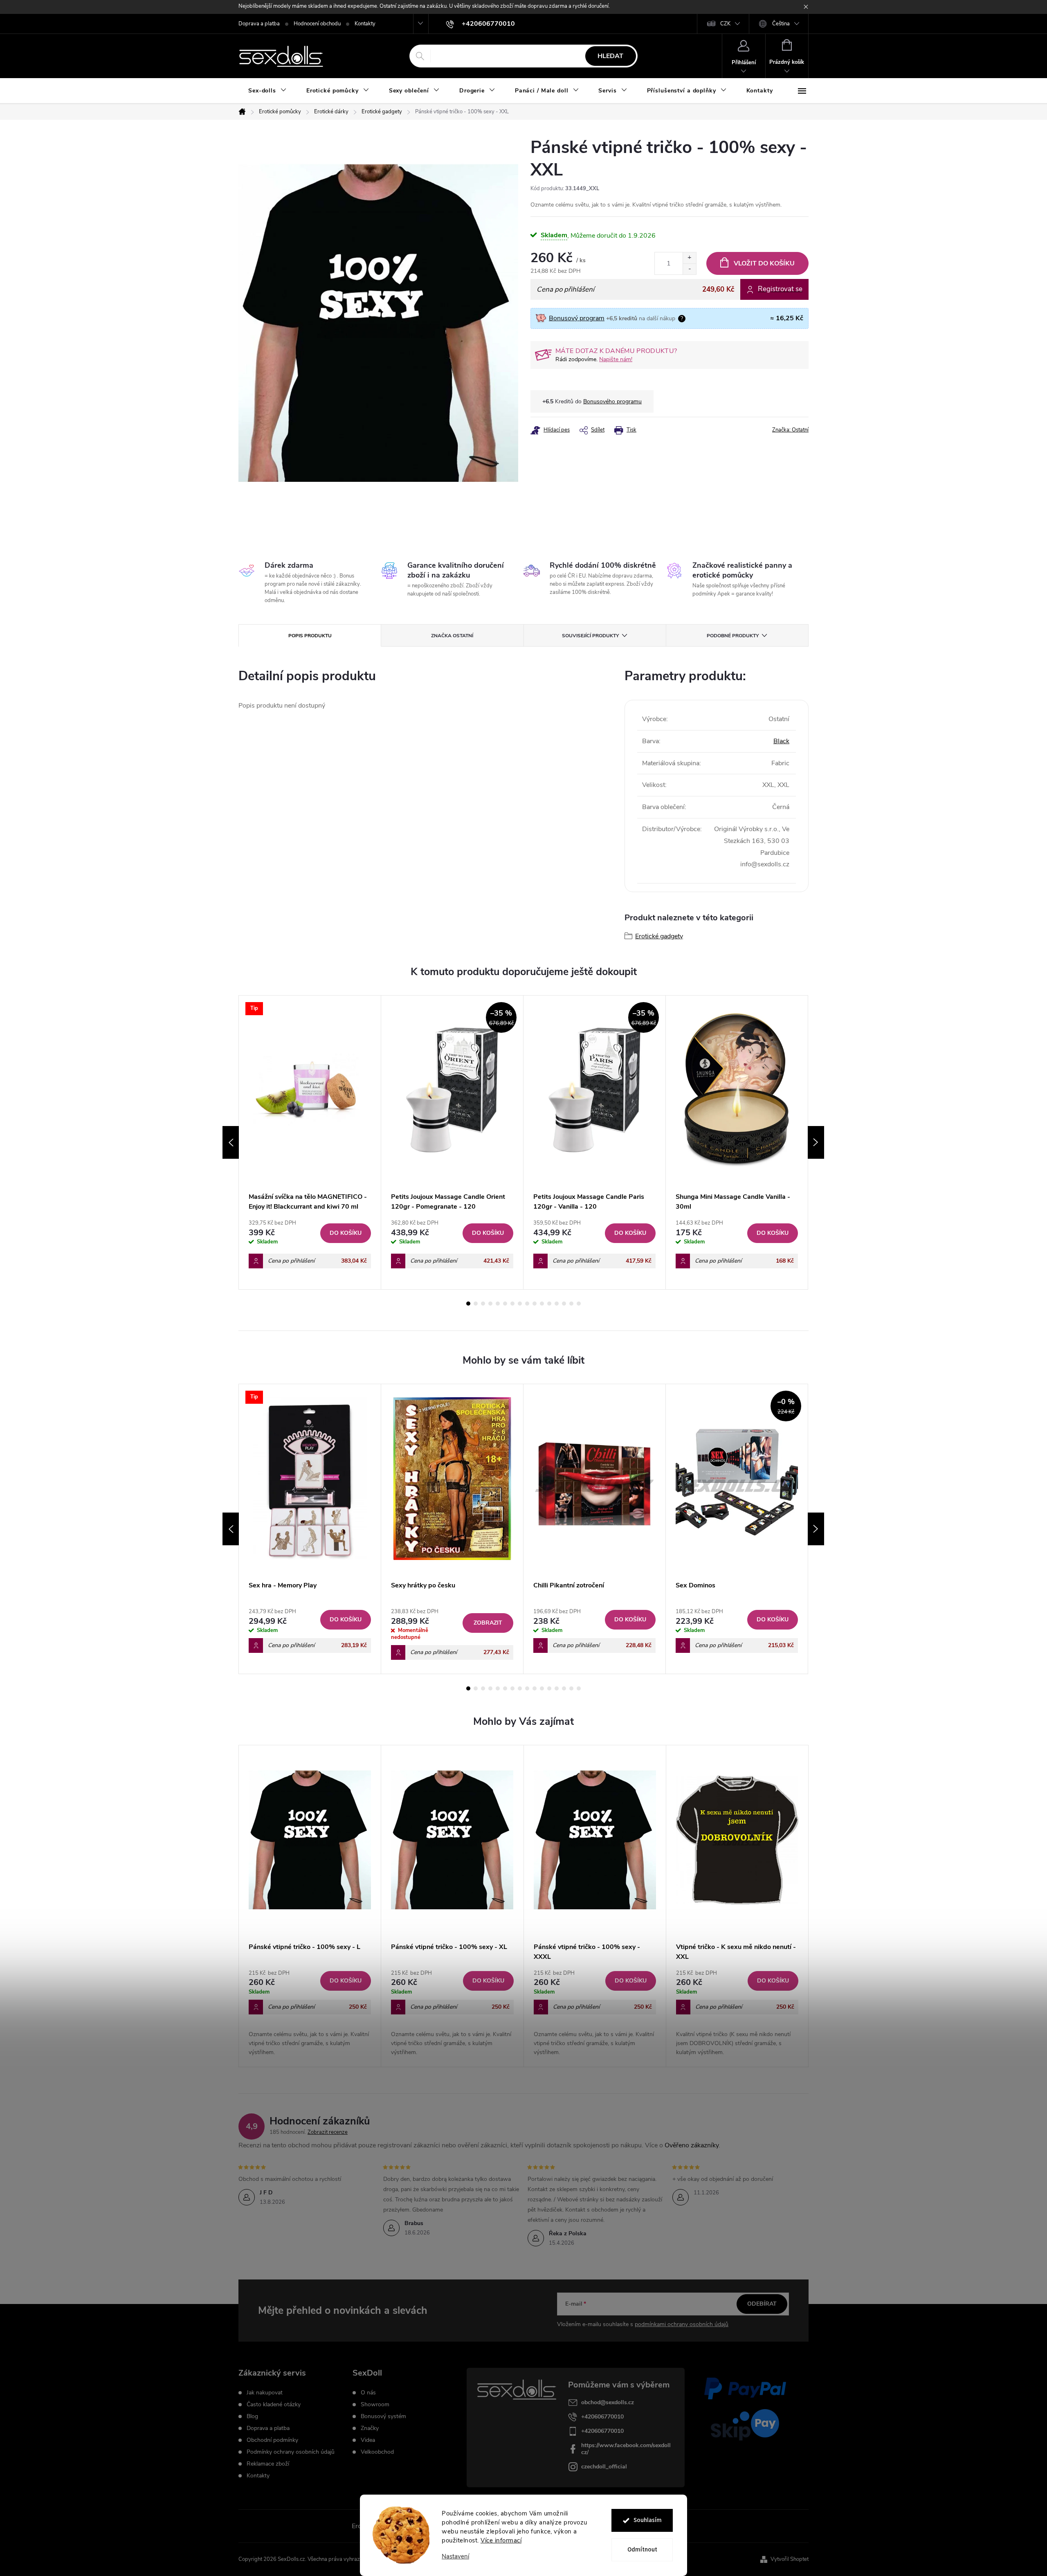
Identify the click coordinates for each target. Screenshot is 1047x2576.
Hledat (610, 56)
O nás (368, 2393)
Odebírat (762, 2304)
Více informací (501, 2540)
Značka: (790, 430)
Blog (252, 2416)
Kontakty (365, 24)
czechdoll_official (604, 2467)
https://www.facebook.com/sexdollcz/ (626, 2449)
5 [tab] (498, 1304)
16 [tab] (579, 1304)
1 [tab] (468, 1304)
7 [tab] (512, 1304)
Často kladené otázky (274, 2405)
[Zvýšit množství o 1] (689, 258)
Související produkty (590, 636)
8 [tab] (520, 1304)
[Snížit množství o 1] (689, 269)
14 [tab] (564, 1304)
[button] (310, 2012)
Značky (370, 2428)
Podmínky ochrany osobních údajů (291, 2452)
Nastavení (455, 2557)
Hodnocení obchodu (317, 24)
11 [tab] (542, 1304)
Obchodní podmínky (272, 2440)
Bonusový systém (383, 2416)
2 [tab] (476, 1304)
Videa (368, 2440)
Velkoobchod (377, 2452)
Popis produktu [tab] (310, 636)
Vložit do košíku (764, 263)
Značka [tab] (452, 636)
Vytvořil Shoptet (790, 2559)
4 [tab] (490, 1304)
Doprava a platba (259, 24)
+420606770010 (602, 2417)
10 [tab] (535, 1304)
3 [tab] (483, 1304)
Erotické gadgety (659, 936)
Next (816, 1142)
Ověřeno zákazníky (692, 2145)
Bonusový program (577, 318)
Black (781, 741)
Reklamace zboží (268, 2464)
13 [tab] (557, 1304)
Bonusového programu (612, 401)
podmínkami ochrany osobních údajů (682, 2324)
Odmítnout (642, 2550)
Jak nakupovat (265, 2393)
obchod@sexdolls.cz (608, 2402)
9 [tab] (527, 1304)
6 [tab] (505, 1304)
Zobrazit (488, 1623)
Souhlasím (648, 2520)
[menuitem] (267, 91)
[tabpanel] (310, 1143)
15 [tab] (571, 1304)
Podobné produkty (733, 636)
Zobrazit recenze (328, 2132)
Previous (231, 1142)
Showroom (375, 2405)
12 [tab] (549, 1304)
